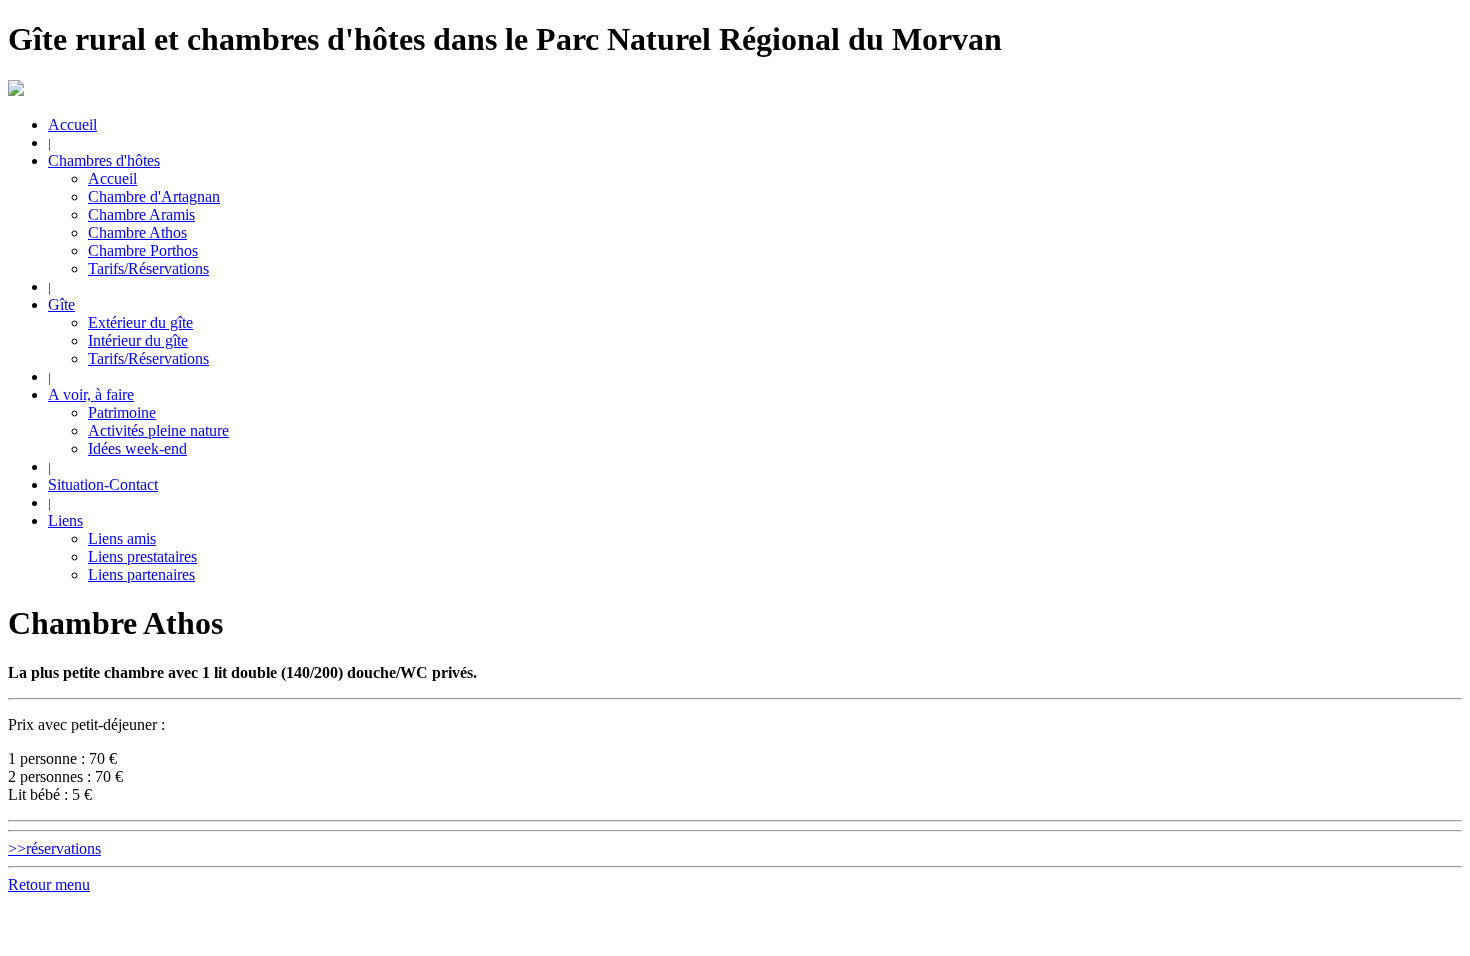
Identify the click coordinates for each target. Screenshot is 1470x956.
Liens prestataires (142, 556)
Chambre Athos (137, 232)
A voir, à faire (91, 394)
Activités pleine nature (158, 430)
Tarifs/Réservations (148, 268)
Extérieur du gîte (140, 322)
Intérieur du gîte (138, 340)
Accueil (72, 124)
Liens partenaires (141, 574)
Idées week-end (137, 448)
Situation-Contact (103, 484)
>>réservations (54, 848)
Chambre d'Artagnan (154, 196)
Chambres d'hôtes (104, 160)
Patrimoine (122, 412)
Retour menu (49, 884)
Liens (65, 520)
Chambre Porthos (143, 250)
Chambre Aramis (141, 214)
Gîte (61, 304)
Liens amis (122, 538)
